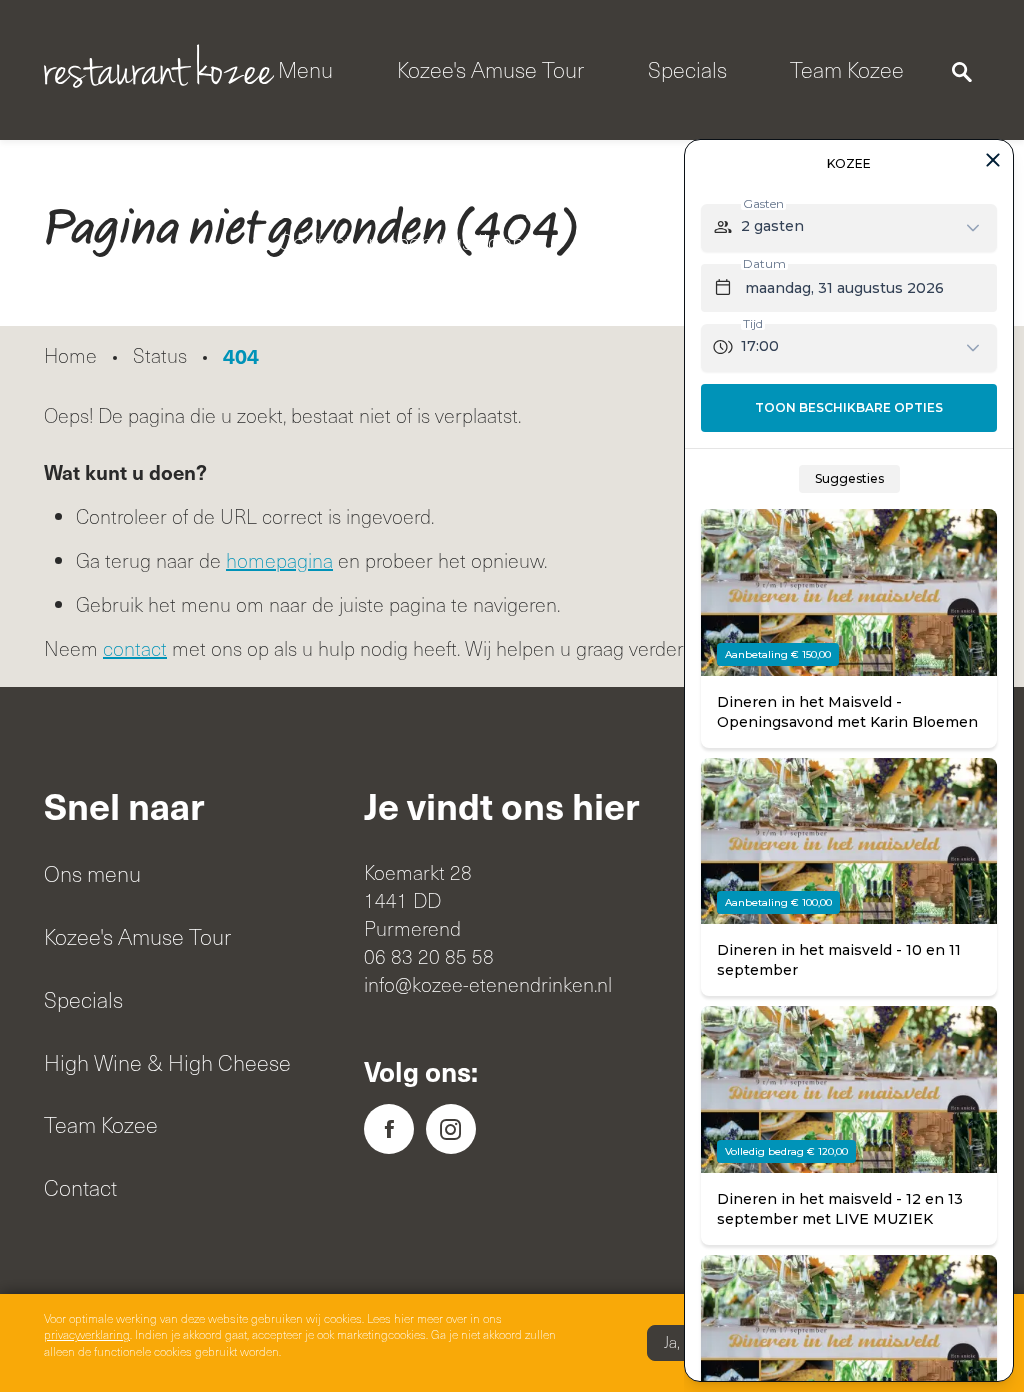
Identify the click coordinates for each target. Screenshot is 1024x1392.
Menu (305, 69)
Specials (687, 69)
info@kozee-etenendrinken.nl (488, 984)
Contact (80, 1187)
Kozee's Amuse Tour (490, 69)
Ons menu (92, 873)
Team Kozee (847, 69)
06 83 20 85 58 (429, 956)
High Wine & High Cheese (167, 1062)
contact (135, 648)
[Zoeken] (962, 70)
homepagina (279, 560)
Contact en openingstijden (401, 241)
